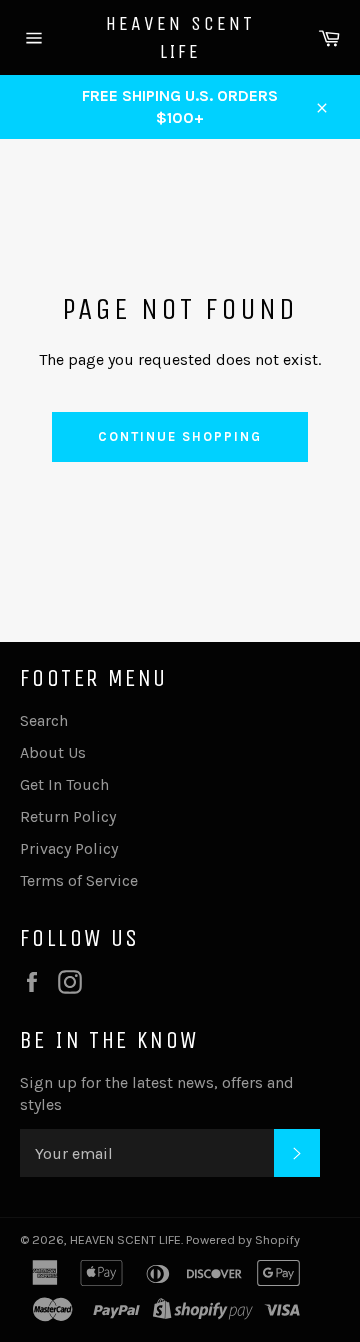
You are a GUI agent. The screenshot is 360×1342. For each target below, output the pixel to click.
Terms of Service (79, 880)
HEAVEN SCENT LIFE (180, 37)
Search (44, 720)
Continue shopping (179, 436)
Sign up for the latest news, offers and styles (157, 1093)
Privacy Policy (69, 848)
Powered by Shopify (243, 1239)
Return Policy (68, 816)
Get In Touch (64, 784)
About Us (53, 752)
